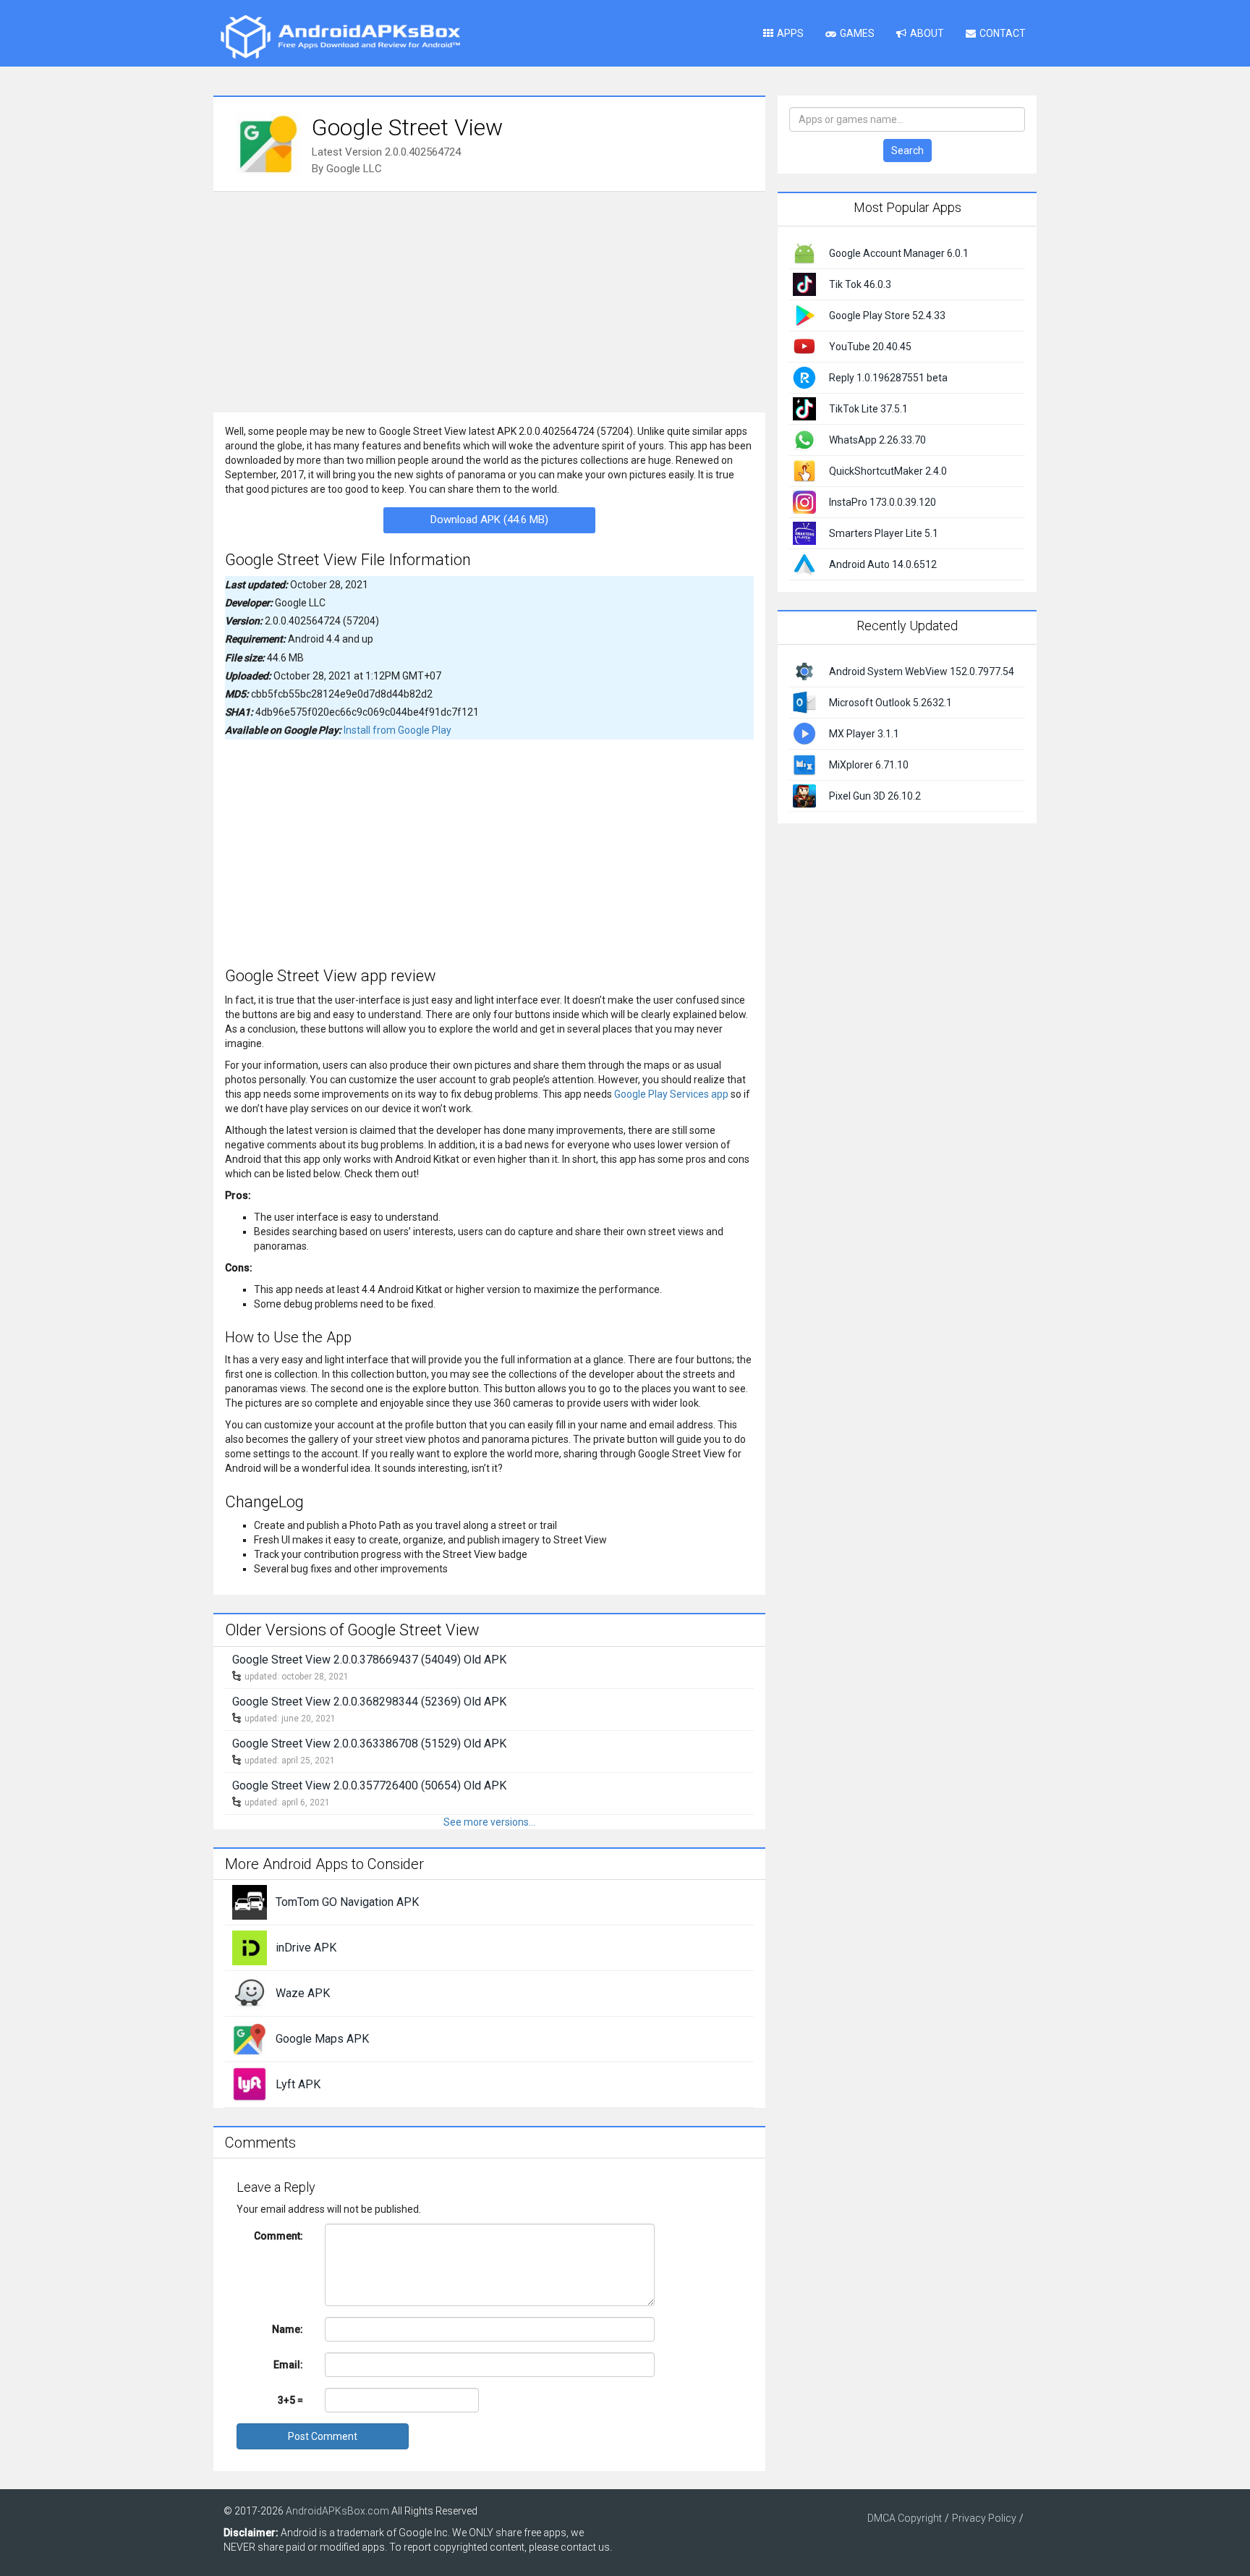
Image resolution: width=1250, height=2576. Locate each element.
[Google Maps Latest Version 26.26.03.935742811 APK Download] (250, 2038)
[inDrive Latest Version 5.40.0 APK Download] (250, 1947)
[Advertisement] (489, 300)
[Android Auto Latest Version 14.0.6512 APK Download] (804, 564)
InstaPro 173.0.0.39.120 (883, 502)
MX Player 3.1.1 (864, 734)
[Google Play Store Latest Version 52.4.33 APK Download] (804, 315)
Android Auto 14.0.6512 (883, 564)
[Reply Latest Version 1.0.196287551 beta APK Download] (804, 377)
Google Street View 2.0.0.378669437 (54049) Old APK (369, 1660)
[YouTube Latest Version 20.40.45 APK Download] (804, 346)
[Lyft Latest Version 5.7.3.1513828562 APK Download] (250, 2084)
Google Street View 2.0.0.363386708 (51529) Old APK (369, 1744)
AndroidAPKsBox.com (337, 2511)
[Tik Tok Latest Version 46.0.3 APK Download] (804, 284)
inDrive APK (306, 1948)
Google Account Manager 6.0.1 (899, 253)
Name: (288, 2329)
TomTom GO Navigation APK (347, 1902)
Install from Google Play (397, 730)
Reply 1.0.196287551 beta (888, 378)
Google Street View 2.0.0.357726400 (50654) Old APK (369, 1785)
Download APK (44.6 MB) (489, 520)
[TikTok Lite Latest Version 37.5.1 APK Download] (804, 408)
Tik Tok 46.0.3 (860, 284)
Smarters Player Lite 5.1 (884, 533)
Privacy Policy (984, 2518)
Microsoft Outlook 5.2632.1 (890, 703)
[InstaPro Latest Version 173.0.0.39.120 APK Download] (804, 501)
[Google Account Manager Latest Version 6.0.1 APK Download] (804, 253)
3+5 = (290, 2400)
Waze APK (303, 1993)
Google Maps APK (322, 2039)
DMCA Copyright (905, 2518)
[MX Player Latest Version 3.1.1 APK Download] (804, 732)
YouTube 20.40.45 (870, 347)
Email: (288, 2365)
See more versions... (489, 1822)
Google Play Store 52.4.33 (887, 315)
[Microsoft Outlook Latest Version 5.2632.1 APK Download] (804, 701)
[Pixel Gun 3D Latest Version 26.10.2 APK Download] (804, 795)
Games (857, 33)
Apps (790, 33)
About (927, 33)
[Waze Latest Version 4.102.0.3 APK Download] (250, 1993)
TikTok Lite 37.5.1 (868, 409)
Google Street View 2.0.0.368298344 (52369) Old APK (369, 1702)
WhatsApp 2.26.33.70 (877, 440)
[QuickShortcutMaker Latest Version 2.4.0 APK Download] (804, 470)
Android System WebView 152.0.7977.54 (922, 671)
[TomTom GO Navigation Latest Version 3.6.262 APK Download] (250, 1902)
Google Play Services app (671, 1094)
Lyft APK (298, 2084)
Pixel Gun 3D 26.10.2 (875, 796)
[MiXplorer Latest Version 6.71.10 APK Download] (804, 763)
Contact (1003, 33)
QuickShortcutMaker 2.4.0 (888, 471)
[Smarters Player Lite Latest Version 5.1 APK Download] (804, 533)
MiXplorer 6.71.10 (869, 765)
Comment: (279, 2236)
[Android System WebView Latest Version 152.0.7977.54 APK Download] (804, 670)
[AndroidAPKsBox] (340, 36)
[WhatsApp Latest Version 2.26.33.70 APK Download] (804, 439)
